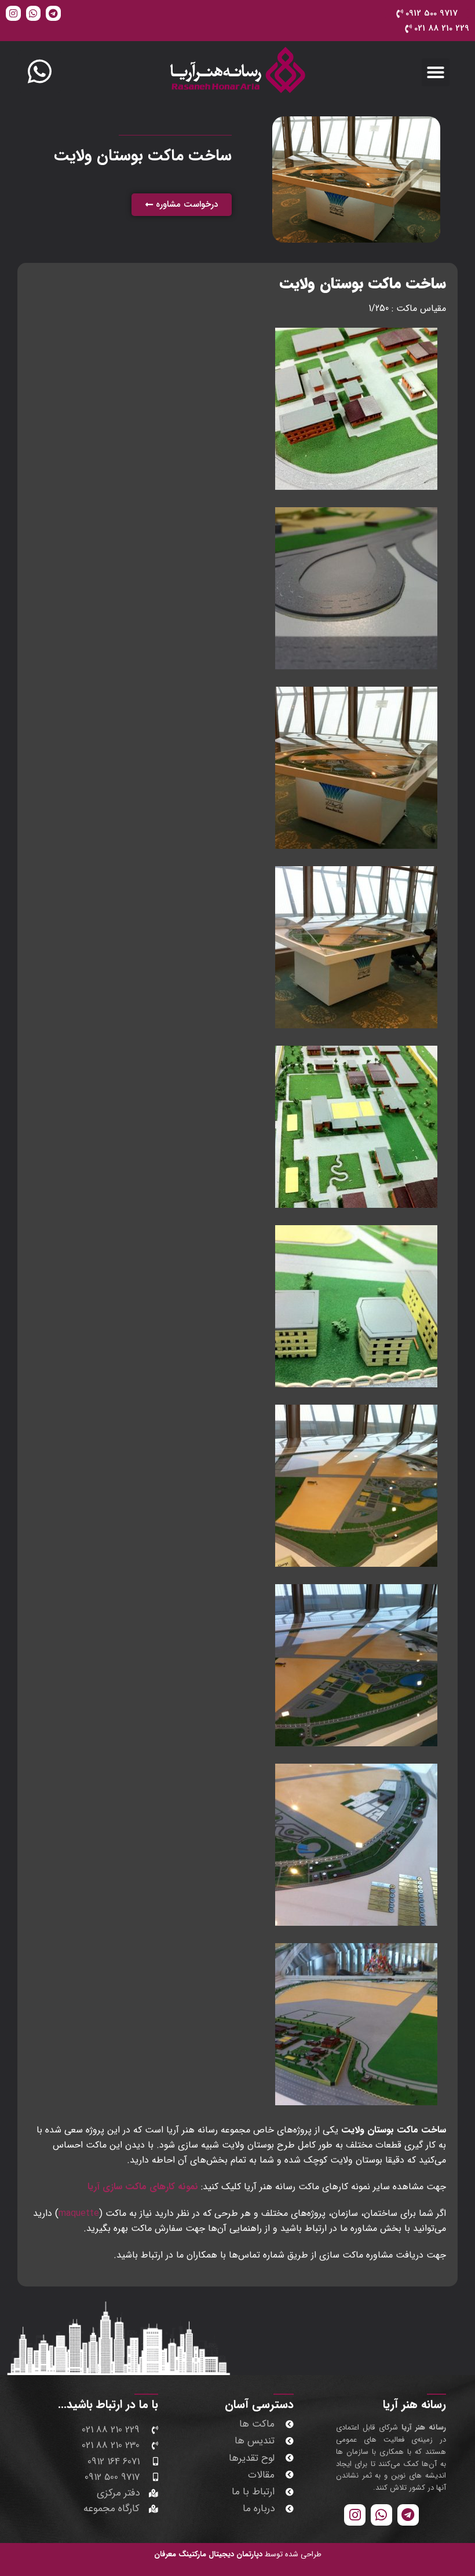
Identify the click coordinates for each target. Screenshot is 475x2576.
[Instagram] (13, 13)
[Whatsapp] (34, 13)
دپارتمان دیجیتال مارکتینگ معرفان (208, 2554)
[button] (436, 72)
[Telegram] (53, 13)
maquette (79, 2213)
